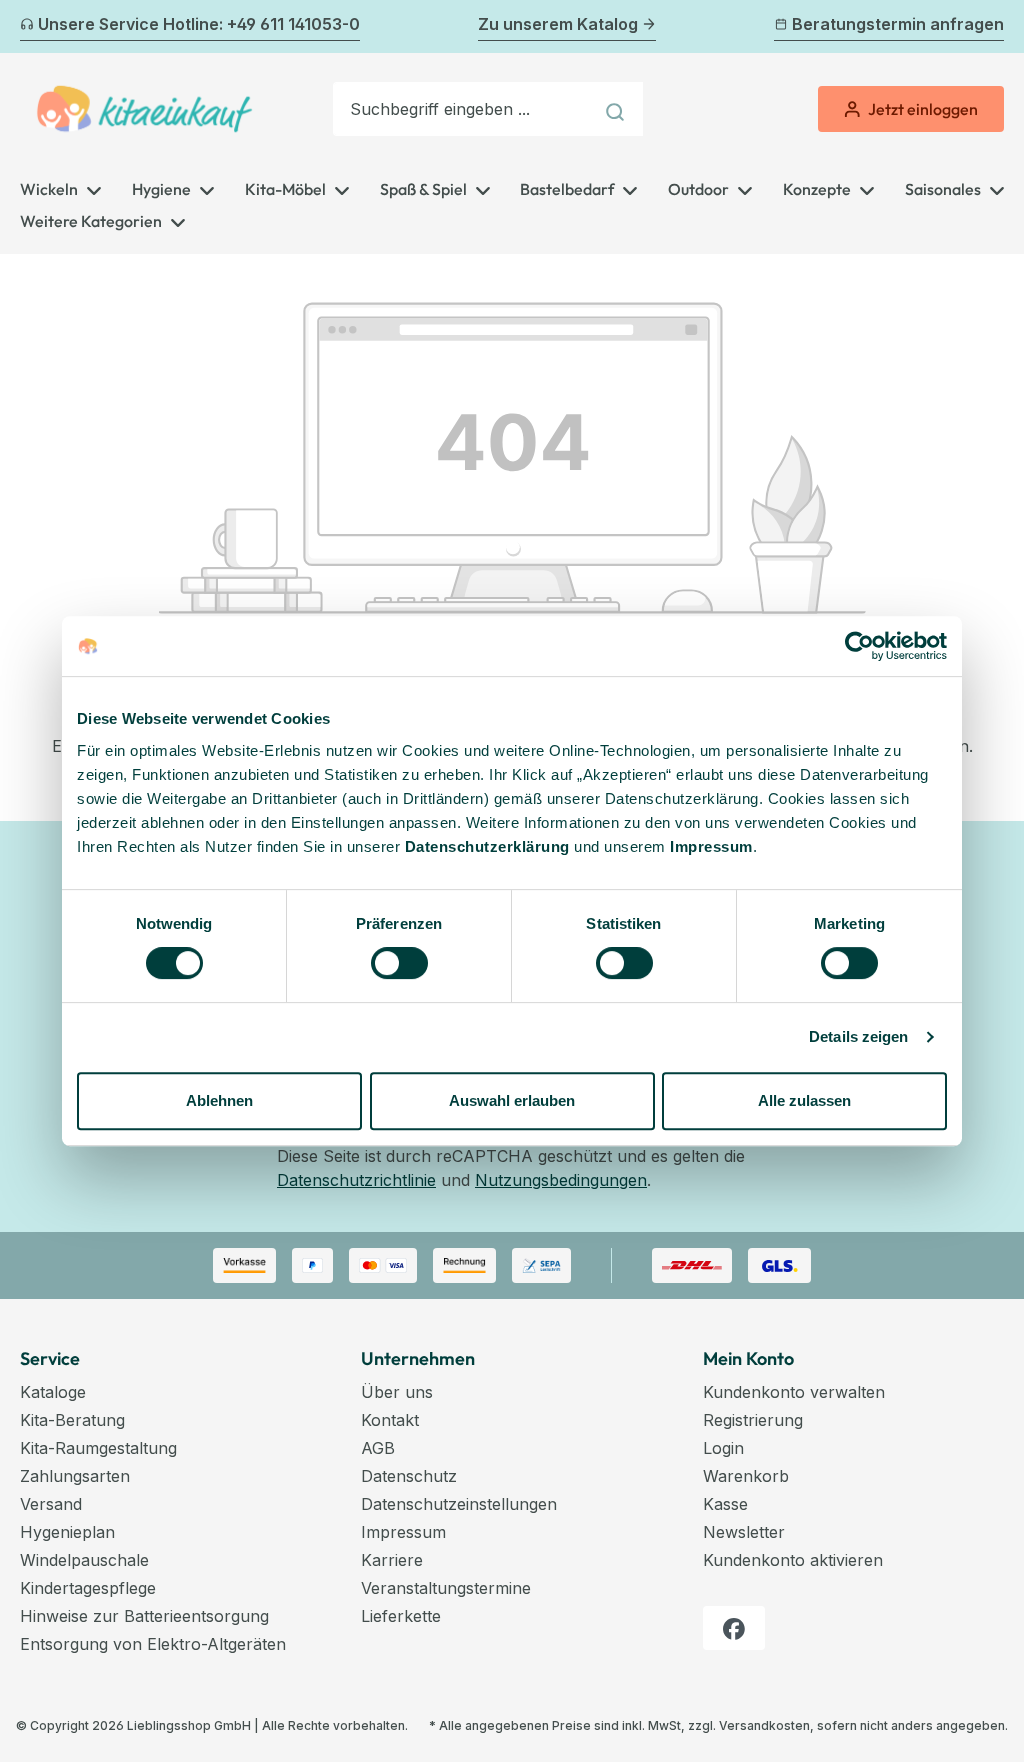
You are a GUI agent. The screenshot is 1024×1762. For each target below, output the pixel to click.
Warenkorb (746, 1476)
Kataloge (53, 1392)
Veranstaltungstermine (446, 1588)
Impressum (711, 846)
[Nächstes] (992, 27)
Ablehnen (219, 1100)
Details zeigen (858, 1036)
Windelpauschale (84, 1560)
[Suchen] (617, 109)
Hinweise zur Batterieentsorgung (144, 1616)
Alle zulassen (804, 1100)
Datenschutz (409, 1476)
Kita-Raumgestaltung (98, 1448)
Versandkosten (764, 1725)
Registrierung (753, 1420)
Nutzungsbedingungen (561, 1180)
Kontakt (390, 1420)
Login (723, 1448)
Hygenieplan (67, 1532)
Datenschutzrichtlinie (356, 1180)
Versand (51, 1504)
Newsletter (744, 1532)
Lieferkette (401, 1616)
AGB (378, 1448)
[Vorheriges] (32, 27)
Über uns (397, 1392)
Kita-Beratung (72, 1420)
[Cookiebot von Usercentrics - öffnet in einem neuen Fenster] (859, 646)
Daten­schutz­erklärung (487, 846)
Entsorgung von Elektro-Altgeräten (153, 1644)
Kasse (725, 1504)
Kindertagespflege (88, 1588)
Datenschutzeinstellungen (459, 1504)
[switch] (399, 963)
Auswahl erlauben (512, 1100)
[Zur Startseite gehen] (144, 109)
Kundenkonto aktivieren (793, 1560)
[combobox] (463, 109)
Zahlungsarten (75, 1476)
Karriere (392, 1560)
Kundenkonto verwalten (794, 1392)
